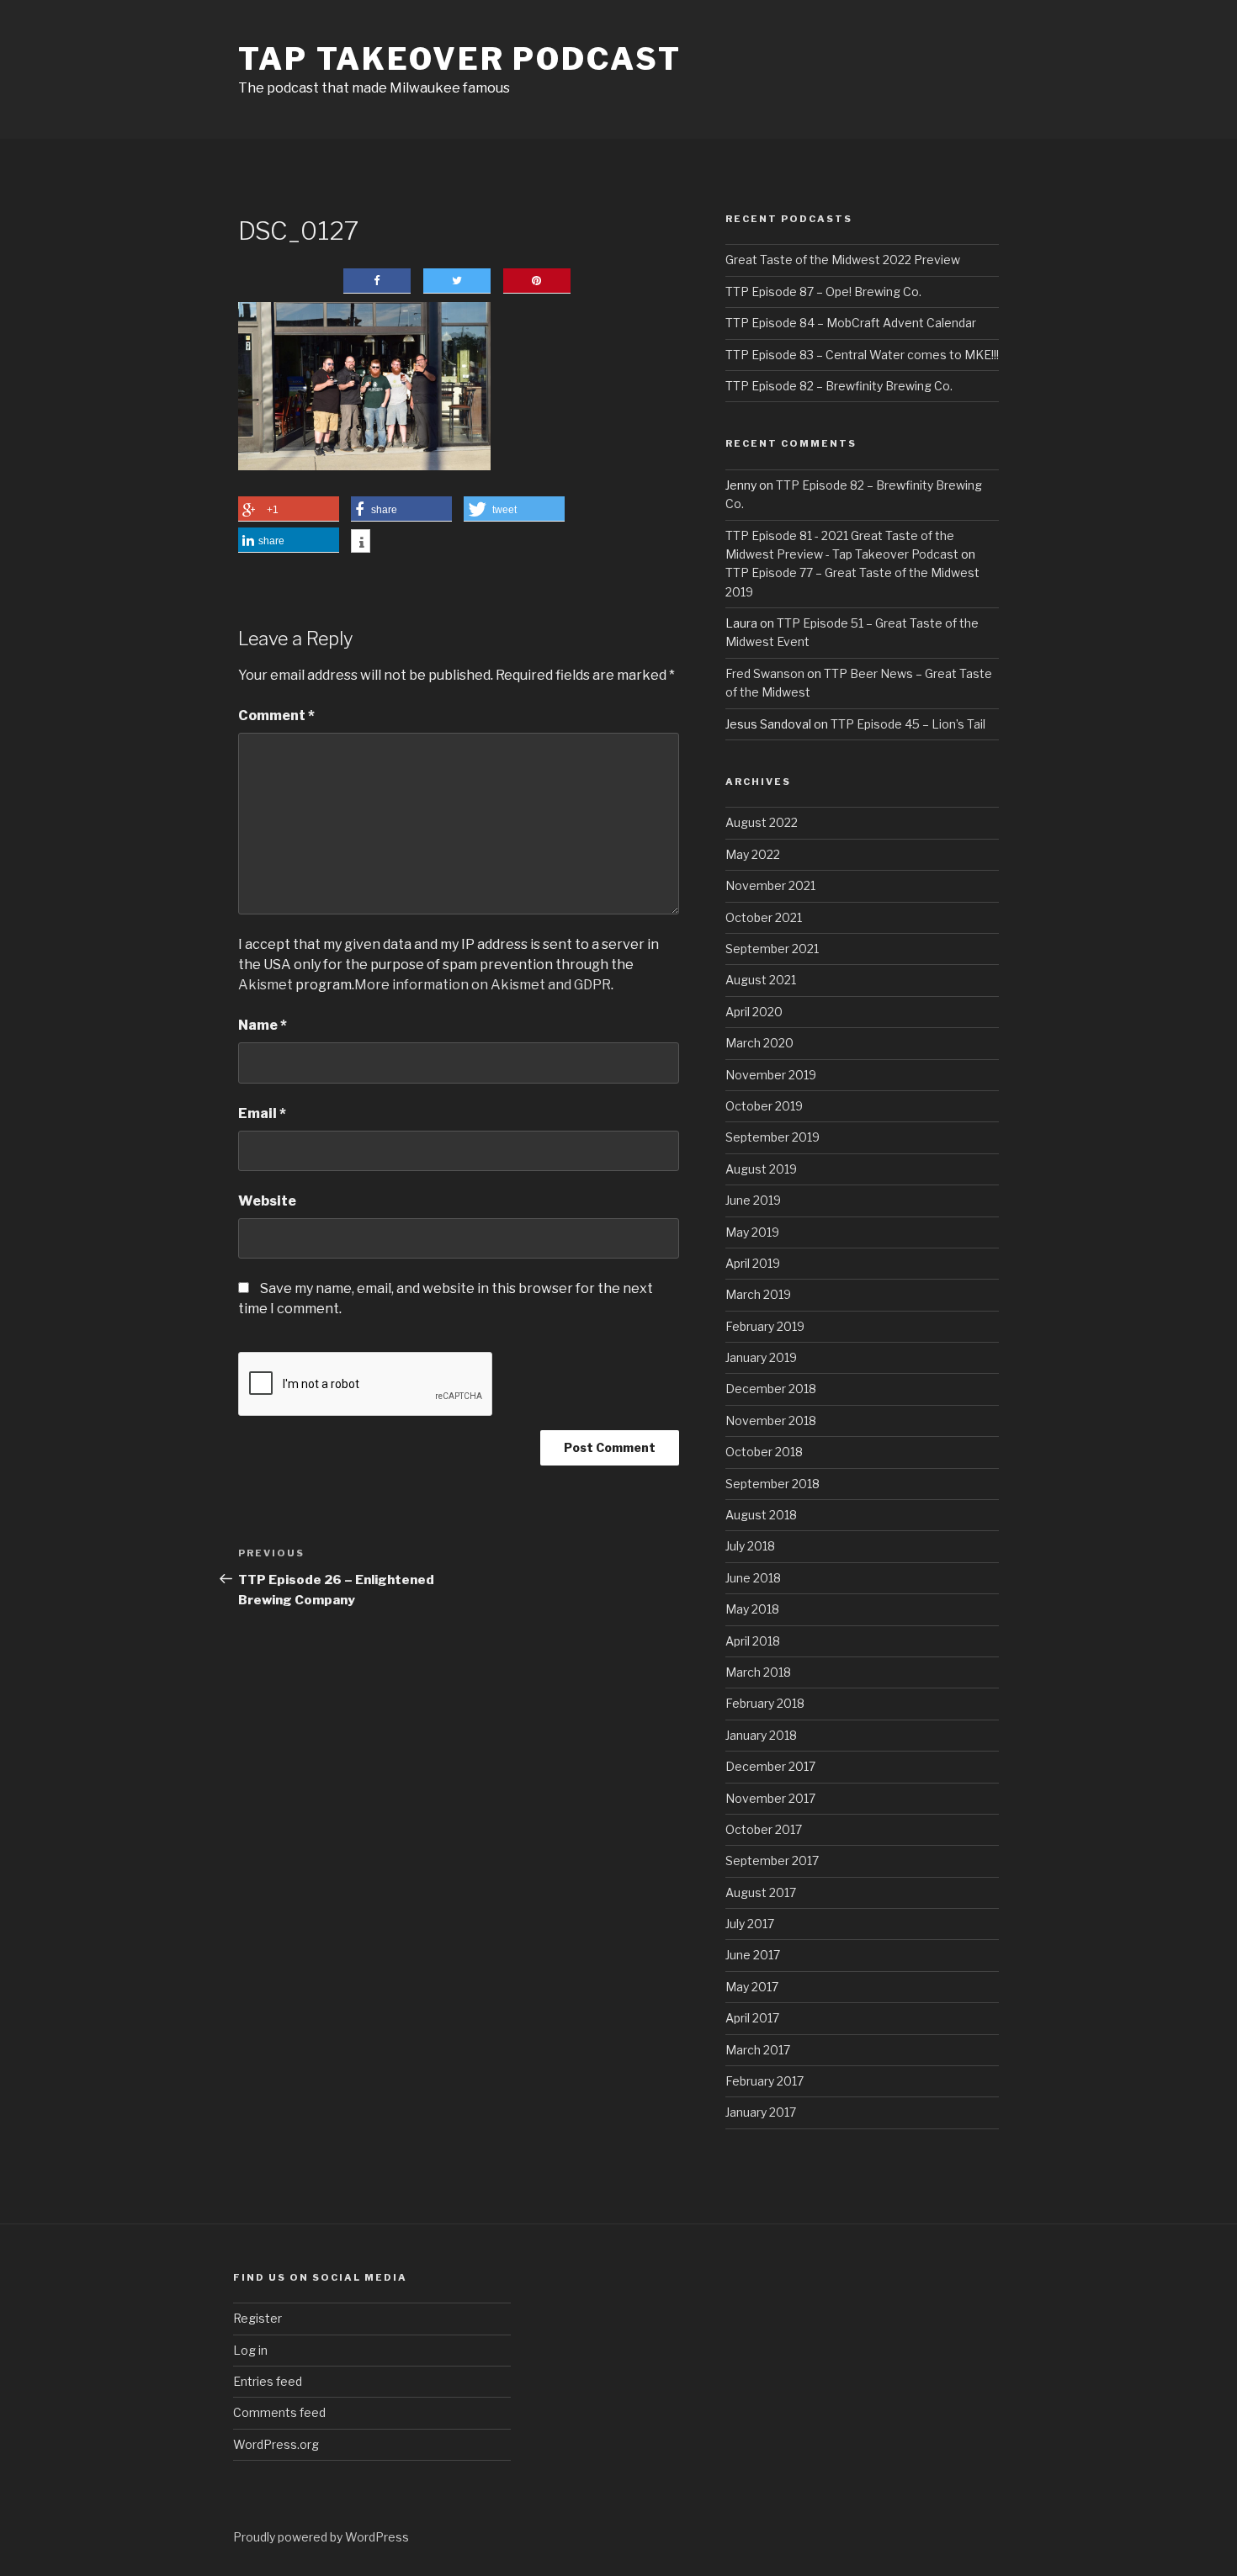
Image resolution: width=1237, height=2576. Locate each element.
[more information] (361, 543)
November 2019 (771, 1075)
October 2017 (764, 1829)
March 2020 (759, 1043)
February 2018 (765, 1703)
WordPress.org (276, 2444)
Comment (276, 716)
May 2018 (752, 1609)
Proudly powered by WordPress (321, 2537)
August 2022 (762, 822)
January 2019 (761, 1357)
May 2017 (752, 1987)
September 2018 (772, 1484)
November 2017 (770, 1798)
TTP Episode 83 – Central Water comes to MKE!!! (862, 355)
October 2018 (764, 1452)
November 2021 (770, 885)
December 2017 (770, 1766)
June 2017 (753, 1955)
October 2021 (764, 917)
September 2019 (772, 1137)
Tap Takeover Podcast (460, 59)
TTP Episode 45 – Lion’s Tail (908, 724)
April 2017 (752, 2018)
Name (263, 1025)
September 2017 (772, 1860)
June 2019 (753, 1200)
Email (262, 1113)
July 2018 (750, 1546)
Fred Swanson (765, 673)
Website (267, 1201)
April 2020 (754, 1012)
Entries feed (268, 2381)
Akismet (265, 985)
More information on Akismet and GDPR (483, 985)
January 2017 (761, 2112)
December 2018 (771, 1389)
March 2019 (758, 1294)
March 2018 (758, 1672)
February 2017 (764, 2081)
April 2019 (753, 1263)
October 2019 (764, 1106)
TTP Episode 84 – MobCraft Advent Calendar (851, 323)
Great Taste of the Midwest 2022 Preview (843, 260)
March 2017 (758, 2050)
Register (257, 2318)
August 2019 (761, 1169)
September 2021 (772, 949)
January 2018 (761, 1735)
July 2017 (750, 1924)
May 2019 (752, 1232)
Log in (250, 2350)
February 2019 (765, 1326)
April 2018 (753, 1641)
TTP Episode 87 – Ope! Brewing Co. (823, 292)
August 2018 (761, 1515)
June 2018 (753, 1578)
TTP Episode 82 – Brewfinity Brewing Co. (839, 386)
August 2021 (761, 980)
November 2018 (771, 1421)
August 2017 (761, 1892)
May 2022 (753, 854)
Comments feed (279, 2412)
